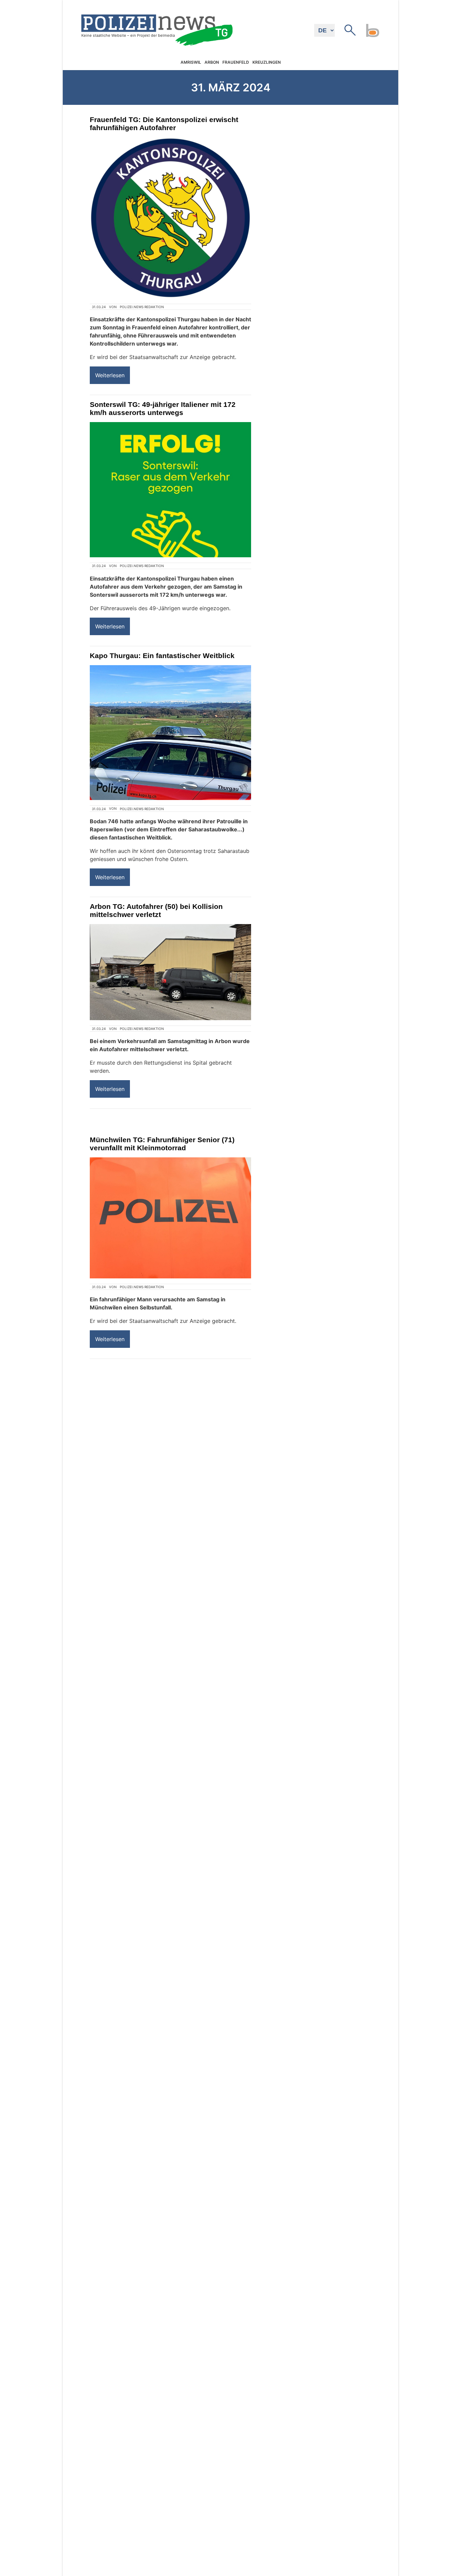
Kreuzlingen (267, 62)
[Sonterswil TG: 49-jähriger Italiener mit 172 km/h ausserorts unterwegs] (170, 490)
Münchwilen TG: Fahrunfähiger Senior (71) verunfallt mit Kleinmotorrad (162, 1144)
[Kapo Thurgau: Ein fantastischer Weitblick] (170, 733)
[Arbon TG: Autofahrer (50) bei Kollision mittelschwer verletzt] (170, 972)
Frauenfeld (236, 62)
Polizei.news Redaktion (142, 307)
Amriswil (191, 62)
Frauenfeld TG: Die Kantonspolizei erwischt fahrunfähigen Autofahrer (164, 124)
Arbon (212, 62)
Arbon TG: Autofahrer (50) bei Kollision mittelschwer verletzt (156, 910)
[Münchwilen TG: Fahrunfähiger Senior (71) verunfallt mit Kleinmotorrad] (170, 1218)
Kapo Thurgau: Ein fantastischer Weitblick (162, 656)
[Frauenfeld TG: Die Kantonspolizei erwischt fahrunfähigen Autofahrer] (170, 218)
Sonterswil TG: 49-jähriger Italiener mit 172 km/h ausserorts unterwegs (163, 408)
